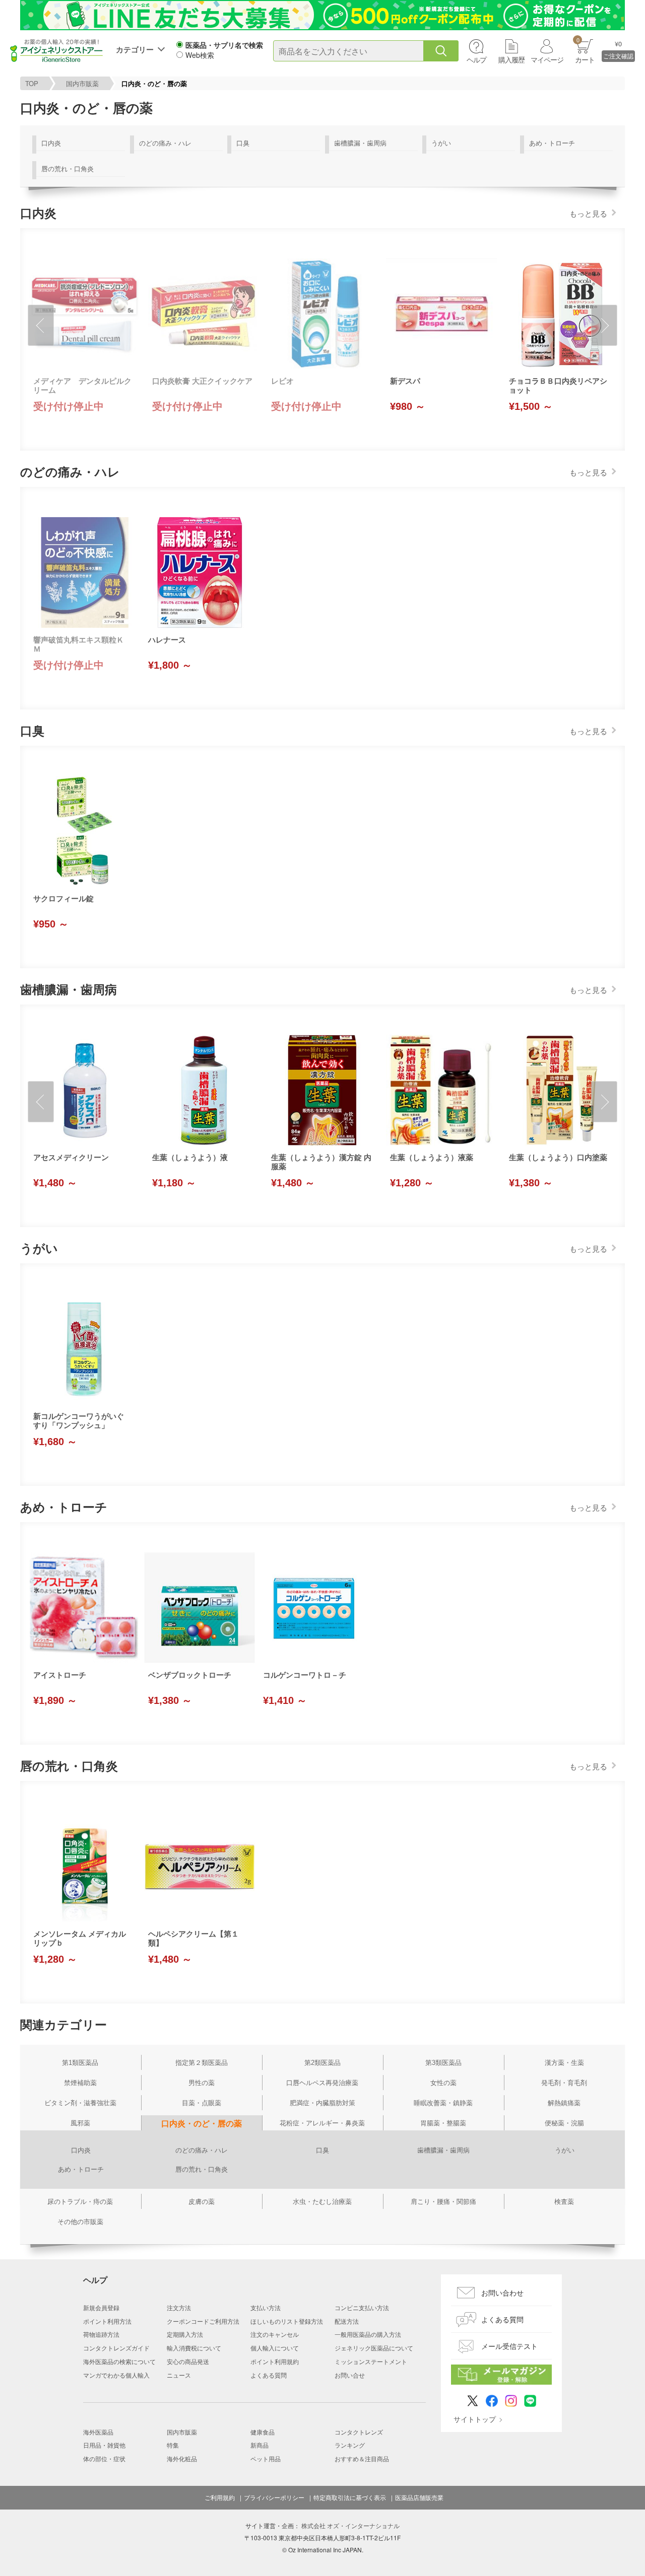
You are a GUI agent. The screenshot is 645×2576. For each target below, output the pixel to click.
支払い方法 (266, 2307)
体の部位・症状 (104, 2458)
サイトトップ (475, 2419)
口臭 (243, 143)
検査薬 (564, 2202)
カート (585, 50)
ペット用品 (266, 2458)
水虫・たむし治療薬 (322, 2202)
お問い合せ (350, 2375)
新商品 (260, 2445)
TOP (32, 83)
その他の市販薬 (80, 2222)
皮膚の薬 (202, 2202)
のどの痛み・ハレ (165, 143)
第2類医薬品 (322, 2063)
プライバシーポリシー (274, 2497)
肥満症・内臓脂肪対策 (322, 2103)
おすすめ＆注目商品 (362, 2458)
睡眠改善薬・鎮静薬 (443, 2103)
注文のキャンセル (275, 2334)
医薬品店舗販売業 (419, 2497)
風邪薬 (80, 2123)
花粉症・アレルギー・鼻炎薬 (322, 2123)
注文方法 (179, 2307)
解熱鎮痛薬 (564, 2103)
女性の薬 (443, 2083)
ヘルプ (476, 59)
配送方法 (347, 2321)
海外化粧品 (182, 2458)
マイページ (547, 59)
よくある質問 (269, 2375)
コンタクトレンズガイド (116, 2348)
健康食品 (263, 2432)
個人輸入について (275, 2348)
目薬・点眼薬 (202, 2103)
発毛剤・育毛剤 (564, 2083)
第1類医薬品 (80, 2063)
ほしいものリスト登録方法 (287, 2321)
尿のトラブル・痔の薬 (80, 2202)
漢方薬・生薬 (564, 2063)
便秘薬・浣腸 (564, 2123)
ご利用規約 (220, 2497)
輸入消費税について (194, 2348)
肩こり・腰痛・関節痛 (443, 2202)
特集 (173, 2445)
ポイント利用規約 (275, 2361)
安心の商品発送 (188, 2361)
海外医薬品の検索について (119, 2361)
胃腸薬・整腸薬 (443, 2123)
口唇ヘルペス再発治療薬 (322, 2083)
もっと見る (588, 213)
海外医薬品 (98, 2432)
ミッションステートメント (371, 2361)
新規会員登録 (101, 2307)
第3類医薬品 (443, 2063)
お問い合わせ (502, 2293)
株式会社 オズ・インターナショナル (350, 2525)
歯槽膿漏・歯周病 (360, 143)
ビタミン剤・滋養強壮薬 (80, 2103)
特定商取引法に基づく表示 (350, 2497)
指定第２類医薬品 (202, 2063)
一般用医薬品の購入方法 (368, 2334)
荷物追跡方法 (101, 2334)
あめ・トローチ (552, 143)
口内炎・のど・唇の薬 (202, 2124)
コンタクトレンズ (359, 2432)
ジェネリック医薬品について (374, 2348)
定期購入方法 (185, 2334)
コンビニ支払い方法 (362, 2307)
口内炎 (51, 143)
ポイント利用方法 (107, 2321)
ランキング (350, 2445)
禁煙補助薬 (80, 2083)
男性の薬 (202, 2083)
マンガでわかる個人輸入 (116, 2375)
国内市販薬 (82, 83)
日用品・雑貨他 (104, 2445)
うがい (441, 143)
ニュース (179, 2375)
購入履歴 (511, 59)
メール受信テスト (509, 2346)
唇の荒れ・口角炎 (68, 168)
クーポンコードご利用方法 (203, 2321)
